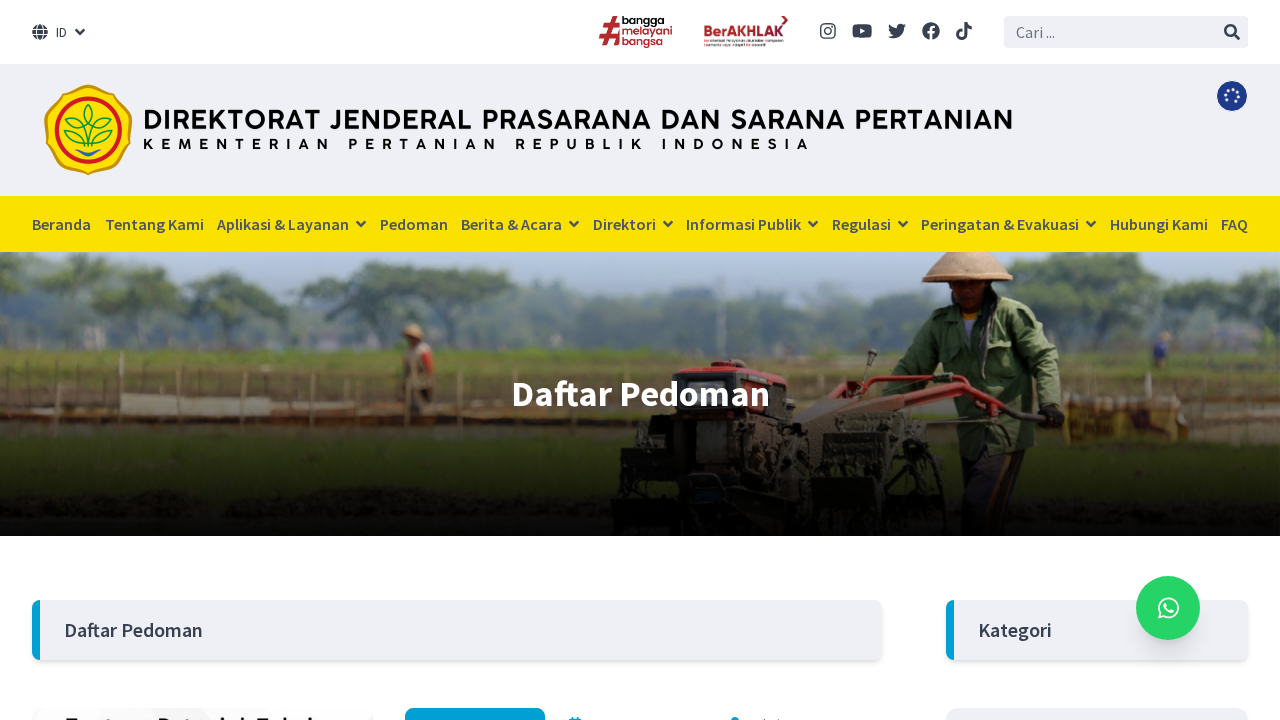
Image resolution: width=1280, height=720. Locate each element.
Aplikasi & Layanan (284, 224)
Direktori (626, 224)
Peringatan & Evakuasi (1001, 224)
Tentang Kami (154, 224)
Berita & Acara (513, 224)
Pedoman (414, 224)
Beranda (61, 224)
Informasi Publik (745, 224)
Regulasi (863, 224)
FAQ (1234, 224)
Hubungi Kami (1159, 224)
